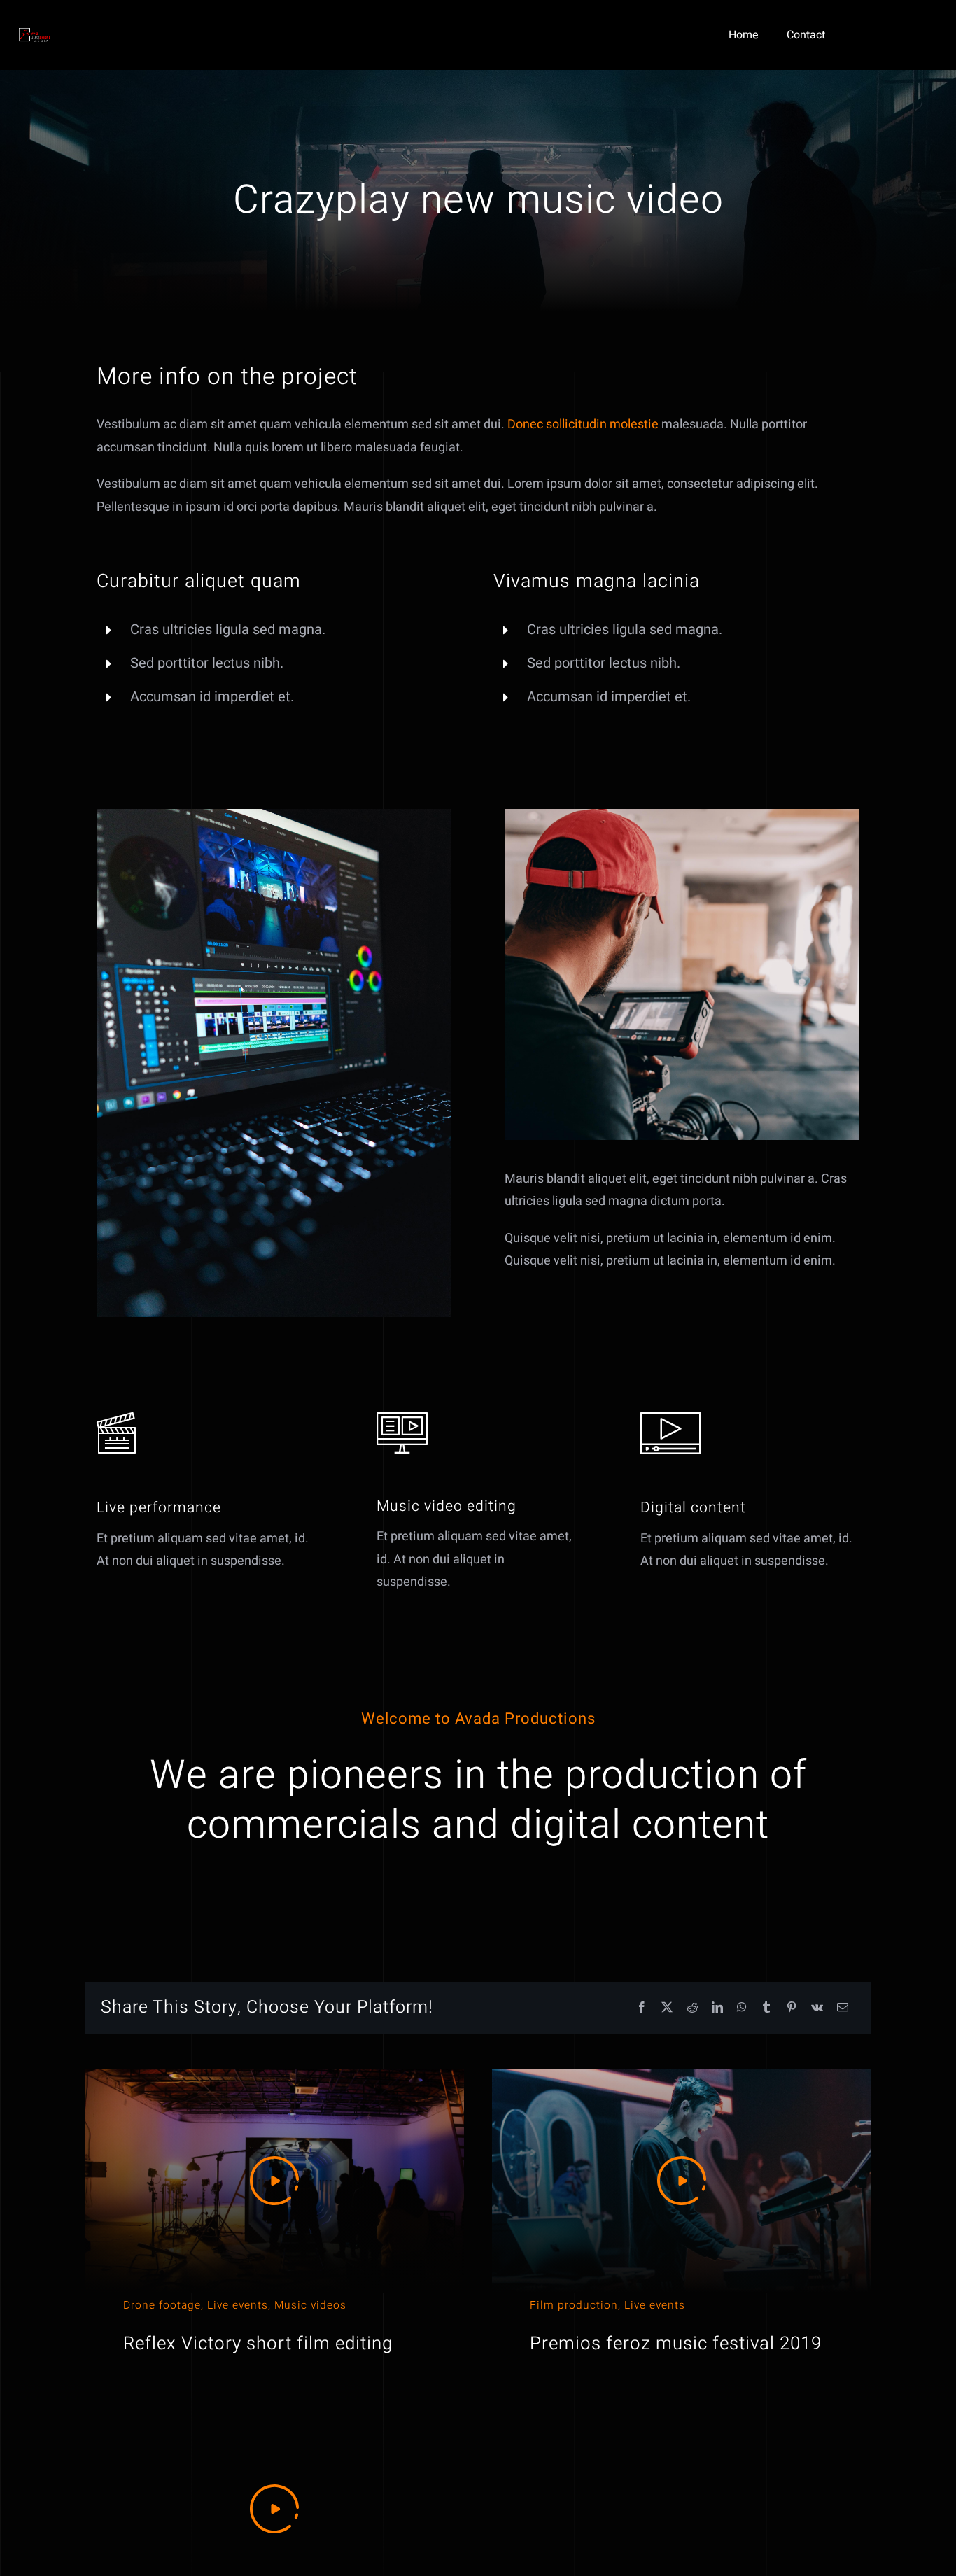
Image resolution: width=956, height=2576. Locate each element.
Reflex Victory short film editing (258, 2344)
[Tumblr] (766, 2008)
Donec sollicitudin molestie (583, 424)
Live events (238, 2306)
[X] (667, 2008)
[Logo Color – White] (35, 34)
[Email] (843, 2008)
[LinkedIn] (717, 2008)
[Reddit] (692, 2008)
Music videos (310, 2306)
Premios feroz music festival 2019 (676, 2344)
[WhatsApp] (742, 2008)
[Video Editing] (274, 815)
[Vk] (817, 2008)
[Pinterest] (792, 2008)
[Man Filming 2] (682, 815)
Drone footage (162, 2306)
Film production (574, 2306)
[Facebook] (642, 2008)
